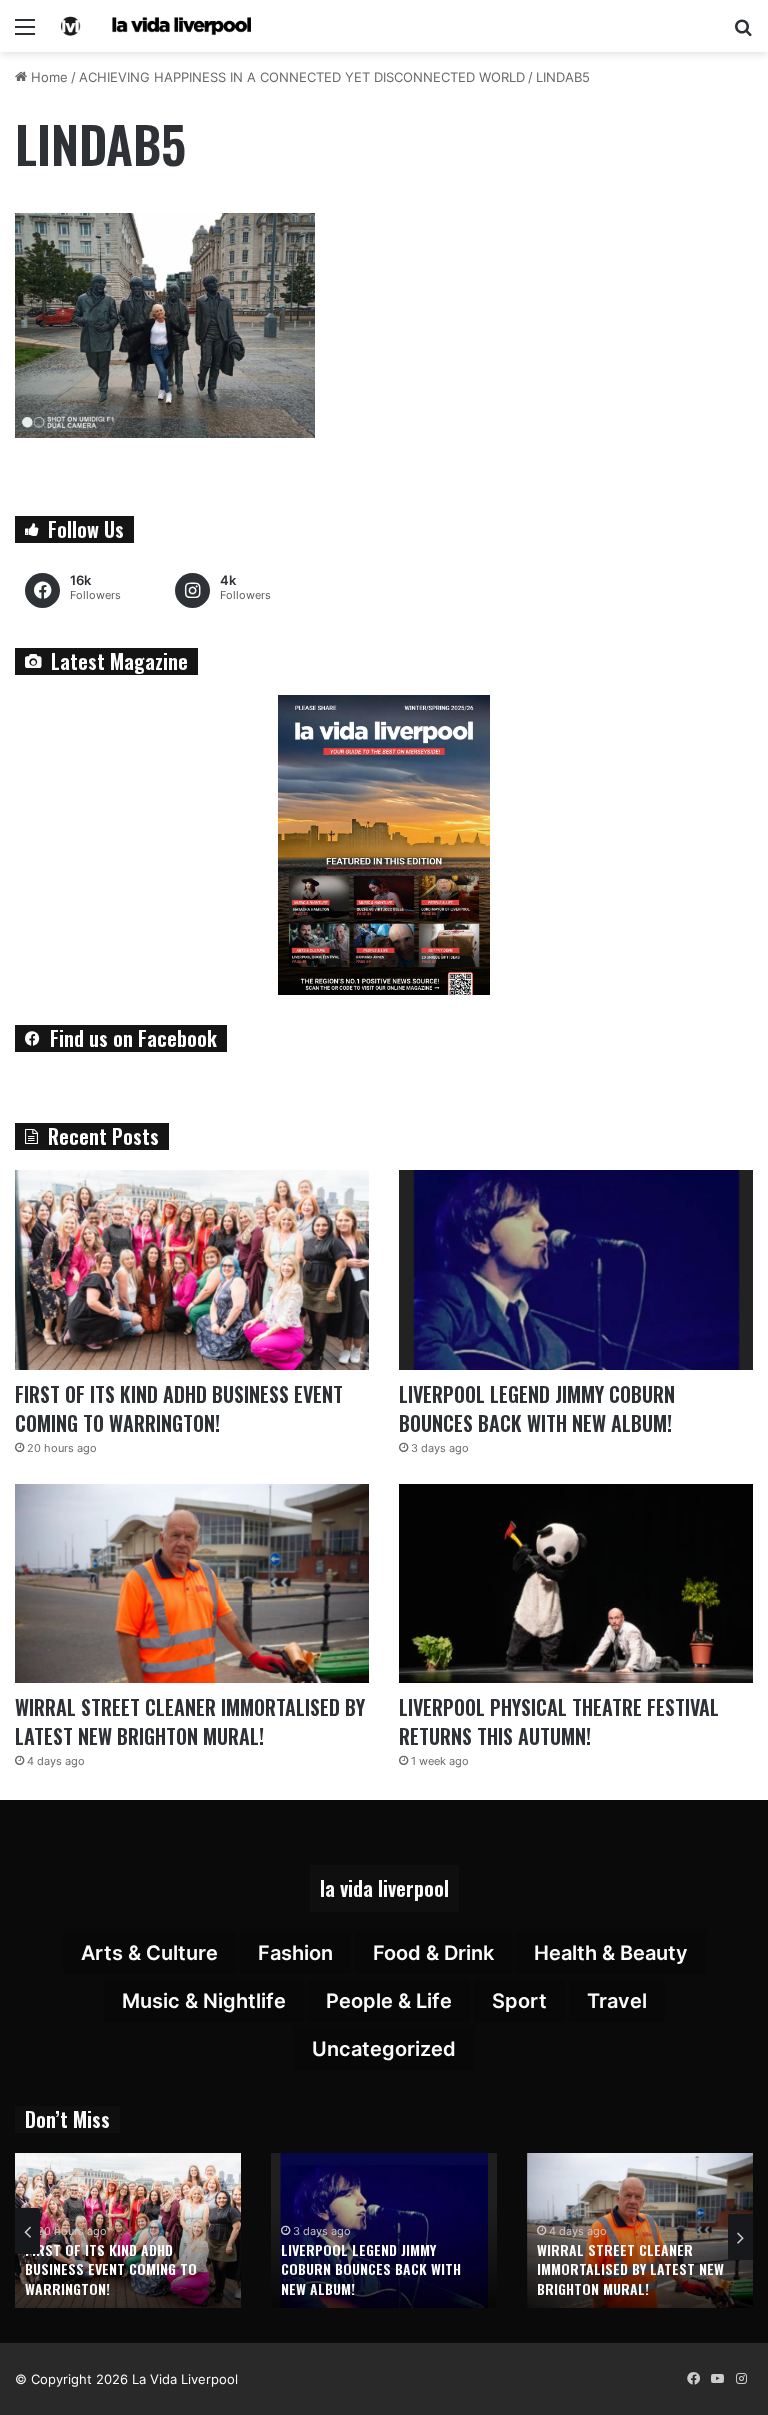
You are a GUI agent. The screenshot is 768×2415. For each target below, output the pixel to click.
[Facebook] (693, 2379)
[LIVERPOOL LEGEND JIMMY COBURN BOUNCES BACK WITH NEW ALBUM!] (576, 1270)
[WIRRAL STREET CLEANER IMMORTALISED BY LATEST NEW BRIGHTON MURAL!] (192, 1584)
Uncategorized (384, 2049)
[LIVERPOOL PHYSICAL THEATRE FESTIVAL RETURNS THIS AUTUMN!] (576, 1584)
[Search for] (743, 33)
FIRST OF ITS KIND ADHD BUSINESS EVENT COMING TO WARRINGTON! (179, 1408)
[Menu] (25, 33)
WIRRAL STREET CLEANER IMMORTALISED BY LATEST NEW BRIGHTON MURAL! (190, 1721)
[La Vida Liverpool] (156, 26)
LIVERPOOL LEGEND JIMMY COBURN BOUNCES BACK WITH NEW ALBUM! (537, 1408)
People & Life (389, 2001)
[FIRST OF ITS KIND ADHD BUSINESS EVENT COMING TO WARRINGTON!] (192, 1270)
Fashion (295, 1953)
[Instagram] (741, 2379)
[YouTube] (717, 2379)
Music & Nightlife (204, 2001)
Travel (617, 2001)
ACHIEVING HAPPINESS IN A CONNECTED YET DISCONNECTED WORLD (302, 77)
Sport (519, 2001)
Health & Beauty (611, 1953)
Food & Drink (433, 1953)
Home (47, 77)
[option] (128, 2230)
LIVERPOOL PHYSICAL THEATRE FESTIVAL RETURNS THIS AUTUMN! (559, 1721)
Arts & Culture (149, 1953)
